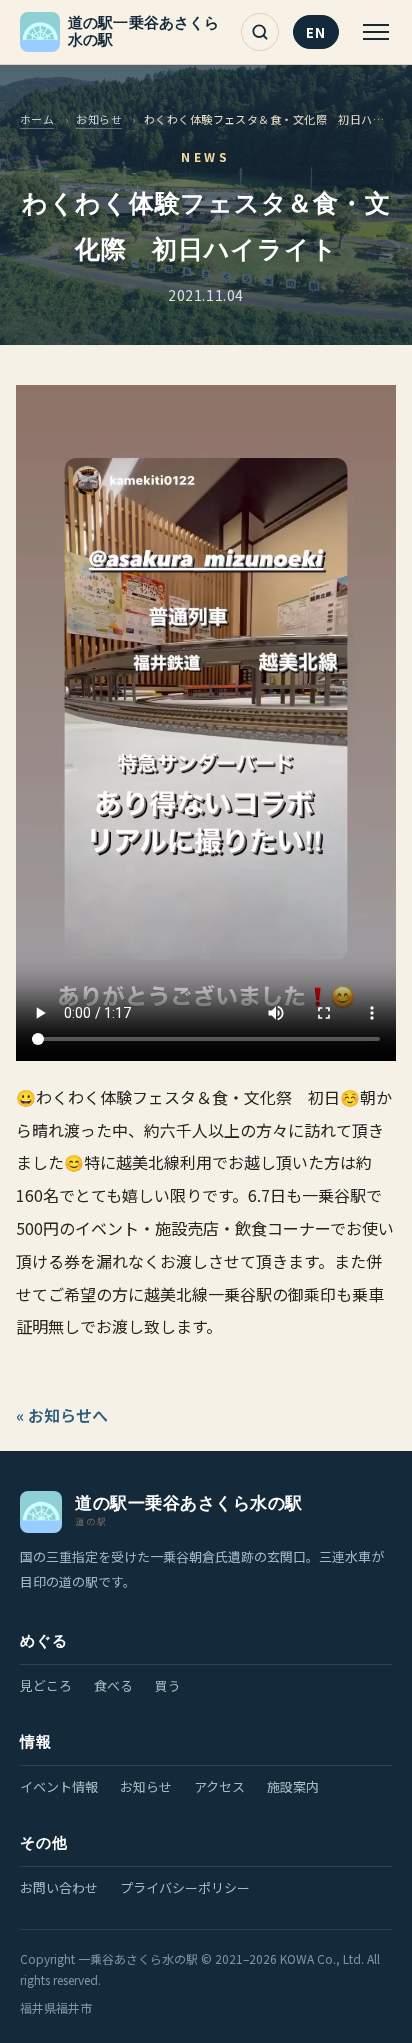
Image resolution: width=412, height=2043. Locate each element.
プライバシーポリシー (185, 1887)
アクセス (219, 1786)
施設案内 (293, 1786)
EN (316, 32)
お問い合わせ (59, 1887)
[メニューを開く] (373, 32)
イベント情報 (59, 1786)
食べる (113, 1685)
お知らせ (99, 119)
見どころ (46, 1685)
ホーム (37, 119)
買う (168, 1685)
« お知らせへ (62, 1415)
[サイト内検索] (260, 32)
